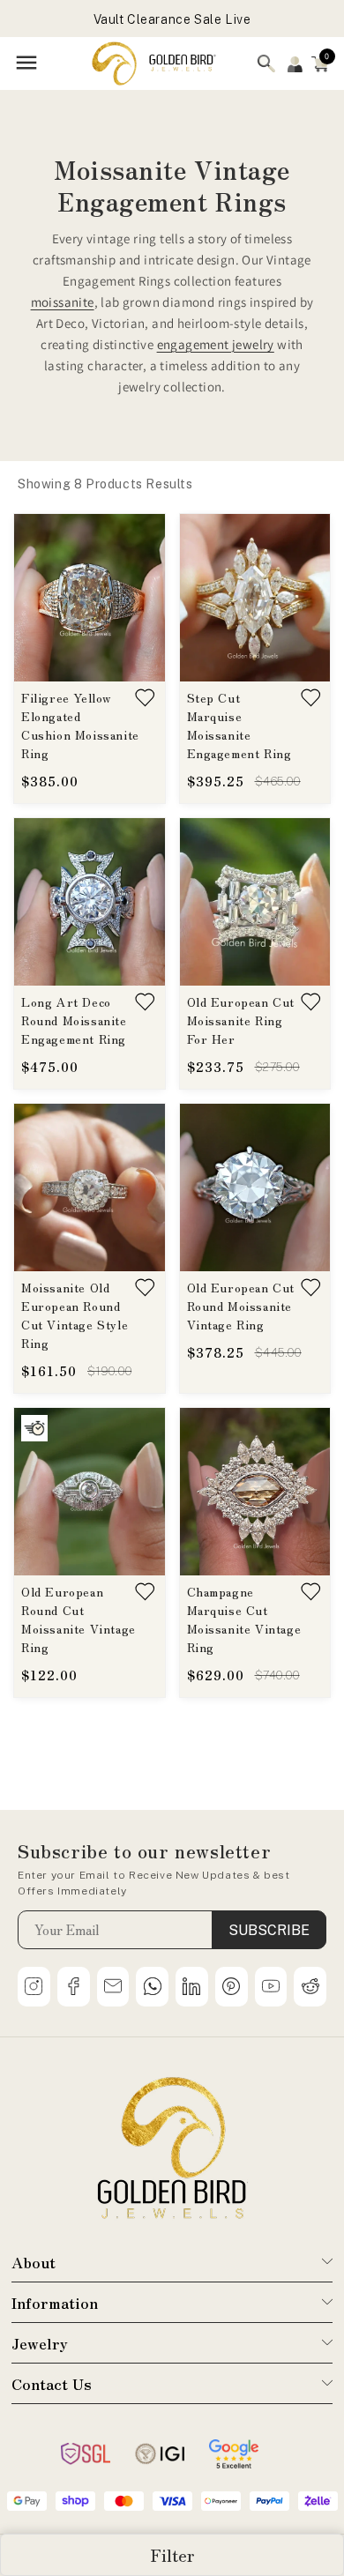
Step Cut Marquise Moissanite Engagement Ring (239, 725)
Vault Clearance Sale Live (172, 19)
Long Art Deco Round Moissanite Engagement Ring (74, 1020)
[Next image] (142, 598)
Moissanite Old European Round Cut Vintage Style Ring (75, 1315)
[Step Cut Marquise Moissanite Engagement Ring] (255, 598)
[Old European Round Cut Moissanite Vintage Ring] (90, 1492)
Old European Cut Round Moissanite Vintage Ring (241, 1306)
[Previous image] (37, 598)
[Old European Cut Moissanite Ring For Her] (255, 902)
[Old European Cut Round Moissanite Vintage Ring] (255, 1187)
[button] (320, 63)
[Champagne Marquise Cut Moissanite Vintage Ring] (255, 1492)
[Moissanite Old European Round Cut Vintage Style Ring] (90, 1187)
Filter (172, 2555)
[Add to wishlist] (146, 698)
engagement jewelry (216, 344)
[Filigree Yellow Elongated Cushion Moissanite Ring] (90, 598)
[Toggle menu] (26, 64)
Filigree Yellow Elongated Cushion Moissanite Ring (80, 725)
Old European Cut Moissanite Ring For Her (241, 1020)
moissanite (63, 302)
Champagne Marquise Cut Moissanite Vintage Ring (244, 1619)
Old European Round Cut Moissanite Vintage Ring (79, 1619)
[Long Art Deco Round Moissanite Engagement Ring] (90, 902)
